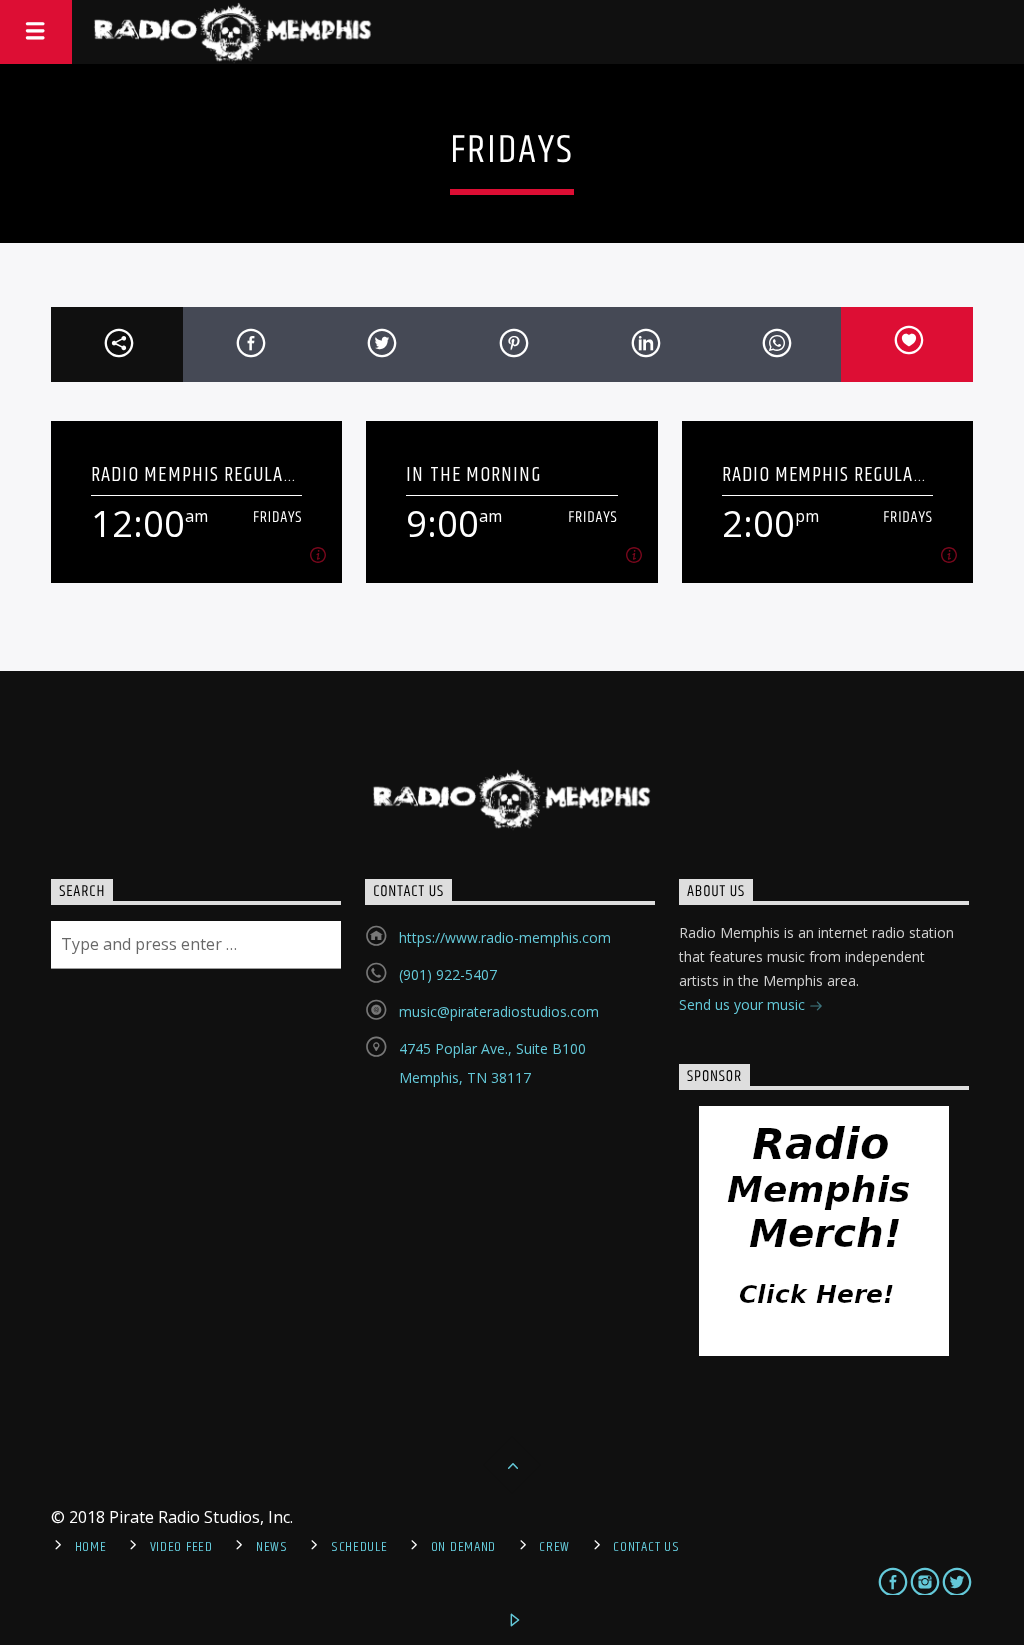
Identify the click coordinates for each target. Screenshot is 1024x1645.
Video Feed (181, 1547)
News (272, 1547)
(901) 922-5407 (448, 974)
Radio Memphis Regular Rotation (192, 474)
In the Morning (473, 474)
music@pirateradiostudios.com (499, 1011)
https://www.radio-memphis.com (505, 937)
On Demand (463, 1547)
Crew (554, 1547)
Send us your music (744, 1004)
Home (91, 1547)
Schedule (359, 1547)
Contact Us (646, 1547)
